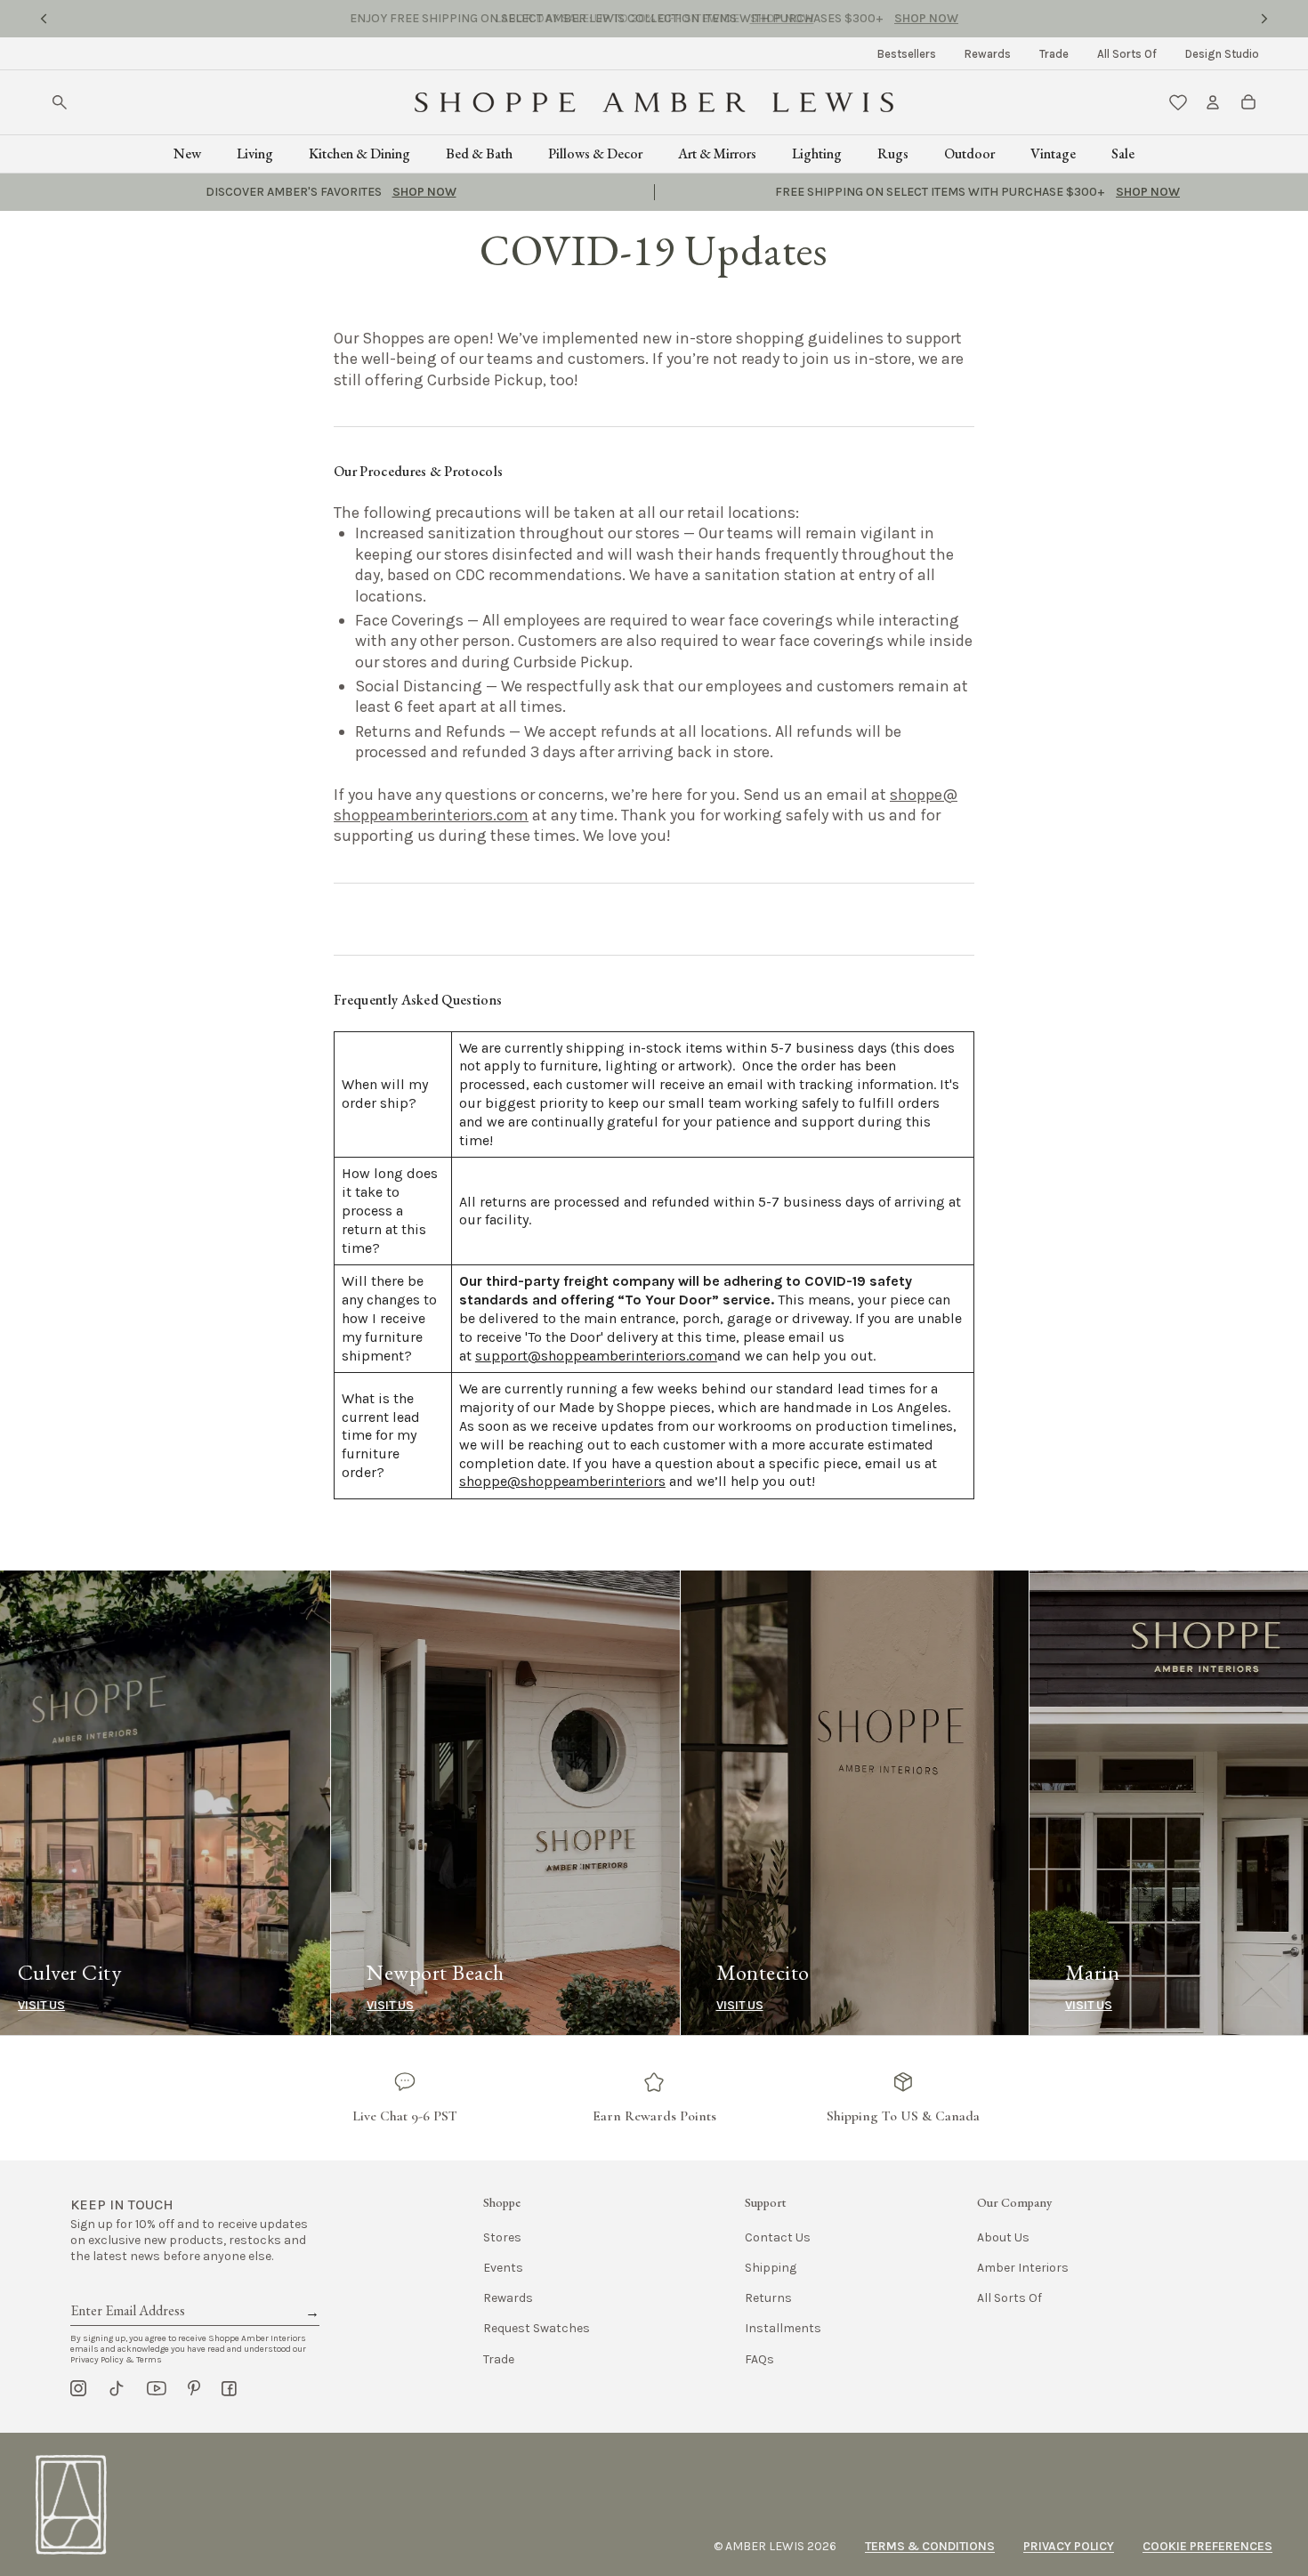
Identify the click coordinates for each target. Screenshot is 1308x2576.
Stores (502, 2237)
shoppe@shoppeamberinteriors (562, 1481)
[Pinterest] (194, 2388)
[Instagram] (78, 2388)
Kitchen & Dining (359, 153)
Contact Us (778, 2237)
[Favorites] (1178, 102)
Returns (768, 2298)
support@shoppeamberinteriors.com (596, 1356)
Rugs (893, 153)
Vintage (1053, 153)
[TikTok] (117, 2388)
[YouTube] (157, 2388)
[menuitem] (907, 54)
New (187, 153)
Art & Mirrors (717, 153)
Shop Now (782, 18)
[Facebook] (229, 2388)
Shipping (771, 2268)
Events (503, 2268)
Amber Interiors (1023, 2268)
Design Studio (1222, 54)
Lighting (817, 153)
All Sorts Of (1127, 54)
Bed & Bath (479, 153)
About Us (1003, 2237)
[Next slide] (1264, 19)
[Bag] (1248, 102)
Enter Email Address (126, 2290)
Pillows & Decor (595, 153)
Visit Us (59, 2005)
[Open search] (60, 102)
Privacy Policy (1069, 2546)
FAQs (759, 2359)
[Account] (1213, 102)
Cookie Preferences (1207, 2546)
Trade (1054, 54)
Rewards (988, 54)
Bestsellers (907, 54)
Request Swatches (537, 2328)
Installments (783, 2328)
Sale (1123, 153)
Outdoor (969, 153)
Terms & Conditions (930, 2546)
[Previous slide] (44, 19)
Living (255, 153)
